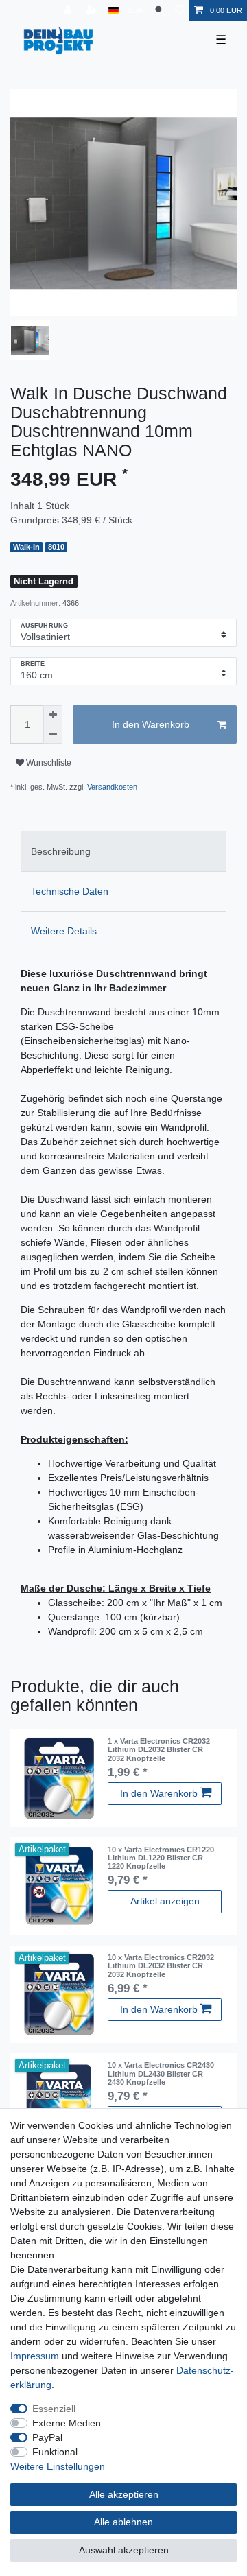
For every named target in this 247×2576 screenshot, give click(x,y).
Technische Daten (70, 891)
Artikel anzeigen (165, 1901)
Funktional (55, 2452)
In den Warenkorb (151, 724)
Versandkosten (112, 787)
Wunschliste (48, 763)
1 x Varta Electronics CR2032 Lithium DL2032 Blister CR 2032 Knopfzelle (159, 1750)
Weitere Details (64, 931)
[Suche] (160, 11)
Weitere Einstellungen (58, 2466)
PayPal (47, 2437)
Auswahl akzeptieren (124, 2550)
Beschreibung (61, 851)
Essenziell (54, 2409)
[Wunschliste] (180, 11)
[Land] (114, 11)
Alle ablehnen (123, 2522)
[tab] (123, 851)
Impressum (35, 2356)
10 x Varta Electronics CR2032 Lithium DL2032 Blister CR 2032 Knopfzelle (161, 1966)
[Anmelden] (69, 11)
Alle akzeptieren (124, 2494)
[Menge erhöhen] (53, 715)
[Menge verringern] (53, 734)
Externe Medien (67, 2423)
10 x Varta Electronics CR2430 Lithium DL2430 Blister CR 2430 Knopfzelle (161, 2073)
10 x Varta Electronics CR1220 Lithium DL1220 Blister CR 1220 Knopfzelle (161, 1858)
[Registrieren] (93, 11)
